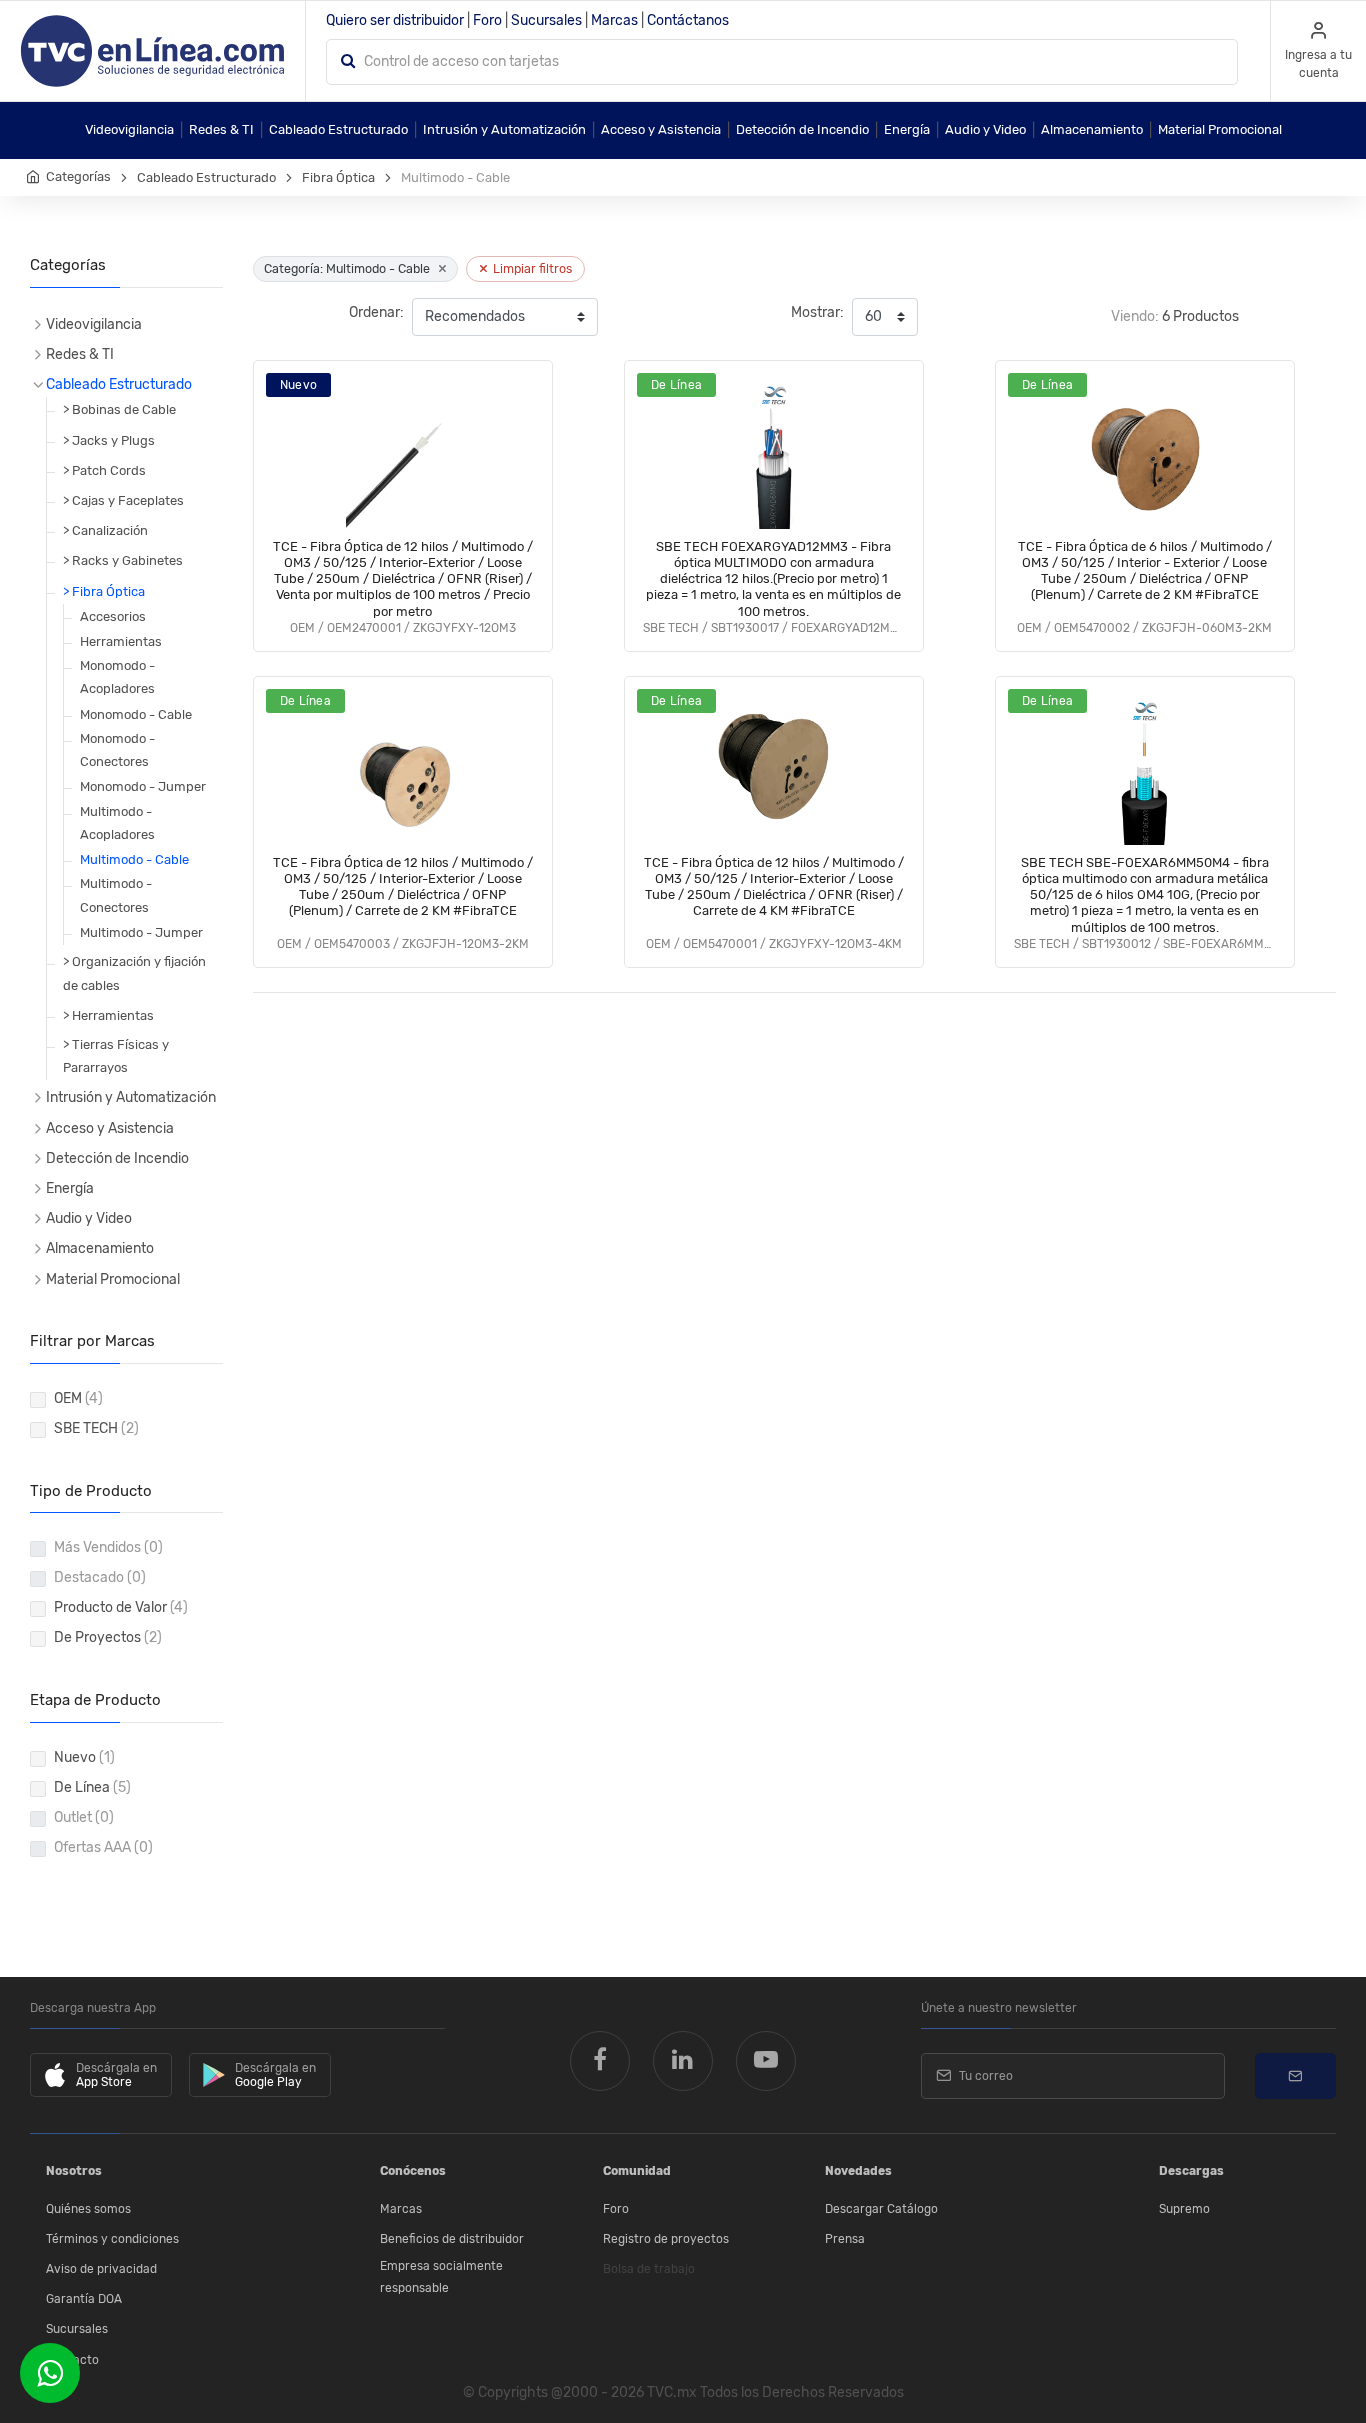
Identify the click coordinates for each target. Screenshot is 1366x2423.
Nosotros (74, 2171)
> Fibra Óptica (104, 591)
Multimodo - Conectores (116, 895)
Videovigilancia (129, 129)
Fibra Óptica (338, 177)
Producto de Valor (121, 1607)
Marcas (614, 20)
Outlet (84, 1817)
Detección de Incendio (802, 129)
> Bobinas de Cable (119, 409)
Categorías (78, 176)
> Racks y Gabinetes (123, 560)
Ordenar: (376, 312)
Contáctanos (688, 20)
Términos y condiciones (112, 2239)
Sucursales (546, 20)
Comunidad (637, 2171)
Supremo (1184, 2209)
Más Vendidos (108, 1547)
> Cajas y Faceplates (123, 500)
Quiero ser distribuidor (395, 20)
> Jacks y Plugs (109, 440)
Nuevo (84, 1757)
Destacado (100, 1577)
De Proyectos (108, 1637)
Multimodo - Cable (134, 859)
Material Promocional (1220, 129)
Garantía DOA (84, 2299)
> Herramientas (108, 1015)
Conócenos (413, 2171)
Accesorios (113, 616)
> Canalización (105, 530)
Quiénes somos (88, 2209)
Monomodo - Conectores (117, 750)
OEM (78, 1398)
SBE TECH (96, 1428)
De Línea (92, 1787)
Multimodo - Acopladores (117, 823)
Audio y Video (985, 129)
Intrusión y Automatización (504, 129)
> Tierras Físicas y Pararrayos (116, 1056)
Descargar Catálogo (881, 2209)
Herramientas (121, 641)
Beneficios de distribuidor (452, 2239)
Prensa (845, 2239)
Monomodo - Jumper (143, 786)
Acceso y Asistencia (661, 129)
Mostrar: (817, 312)
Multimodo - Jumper (141, 932)
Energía (907, 129)
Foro (487, 20)
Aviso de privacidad (101, 2269)
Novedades (858, 2171)
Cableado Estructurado (338, 129)
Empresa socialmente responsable (441, 2277)
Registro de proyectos (666, 2239)
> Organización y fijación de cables (134, 973)
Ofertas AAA (103, 1847)
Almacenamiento (1092, 129)
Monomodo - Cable (136, 714)
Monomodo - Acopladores (117, 677)
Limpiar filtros (525, 268)
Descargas (1191, 2171)
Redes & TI (221, 129)
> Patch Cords (104, 470)
